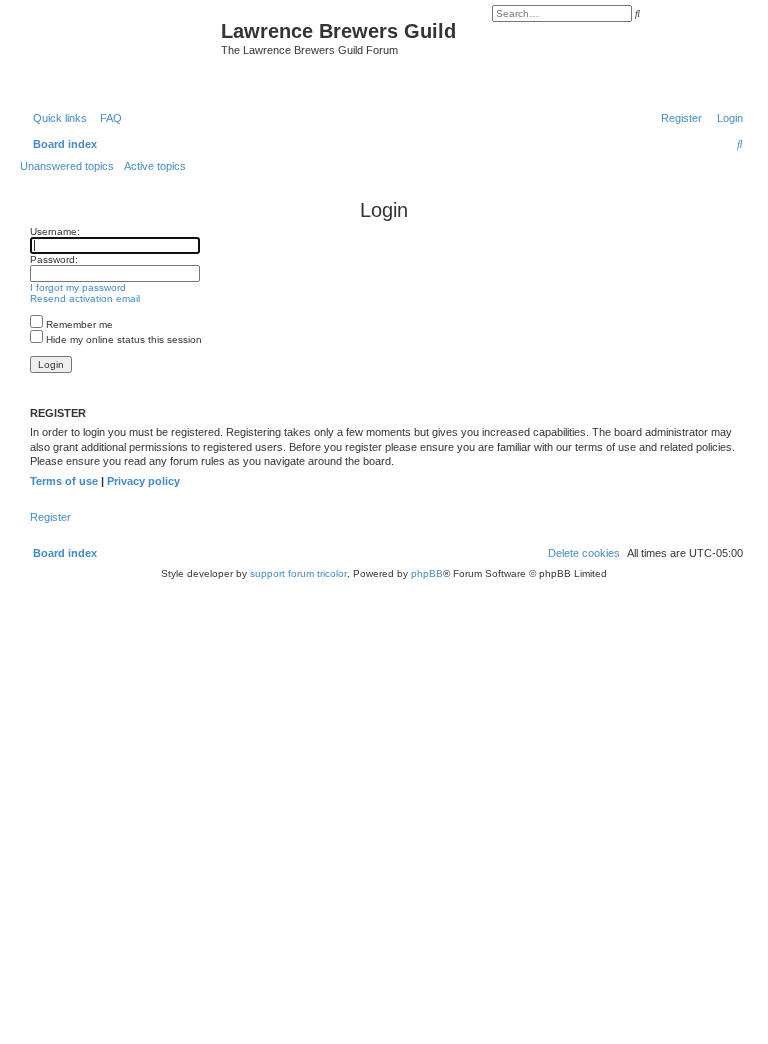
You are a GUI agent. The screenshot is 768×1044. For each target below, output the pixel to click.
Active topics (155, 166)
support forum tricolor (298, 573)
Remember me (78, 324)
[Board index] (123, 53)
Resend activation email (85, 298)
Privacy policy (143, 481)
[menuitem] (107, 118)
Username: (55, 231)
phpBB (427, 573)
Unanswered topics (67, 166)
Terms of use (64, 481)
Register (50, 517)
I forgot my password (78, 287)
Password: (54, 259)
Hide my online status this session (122, 339)
